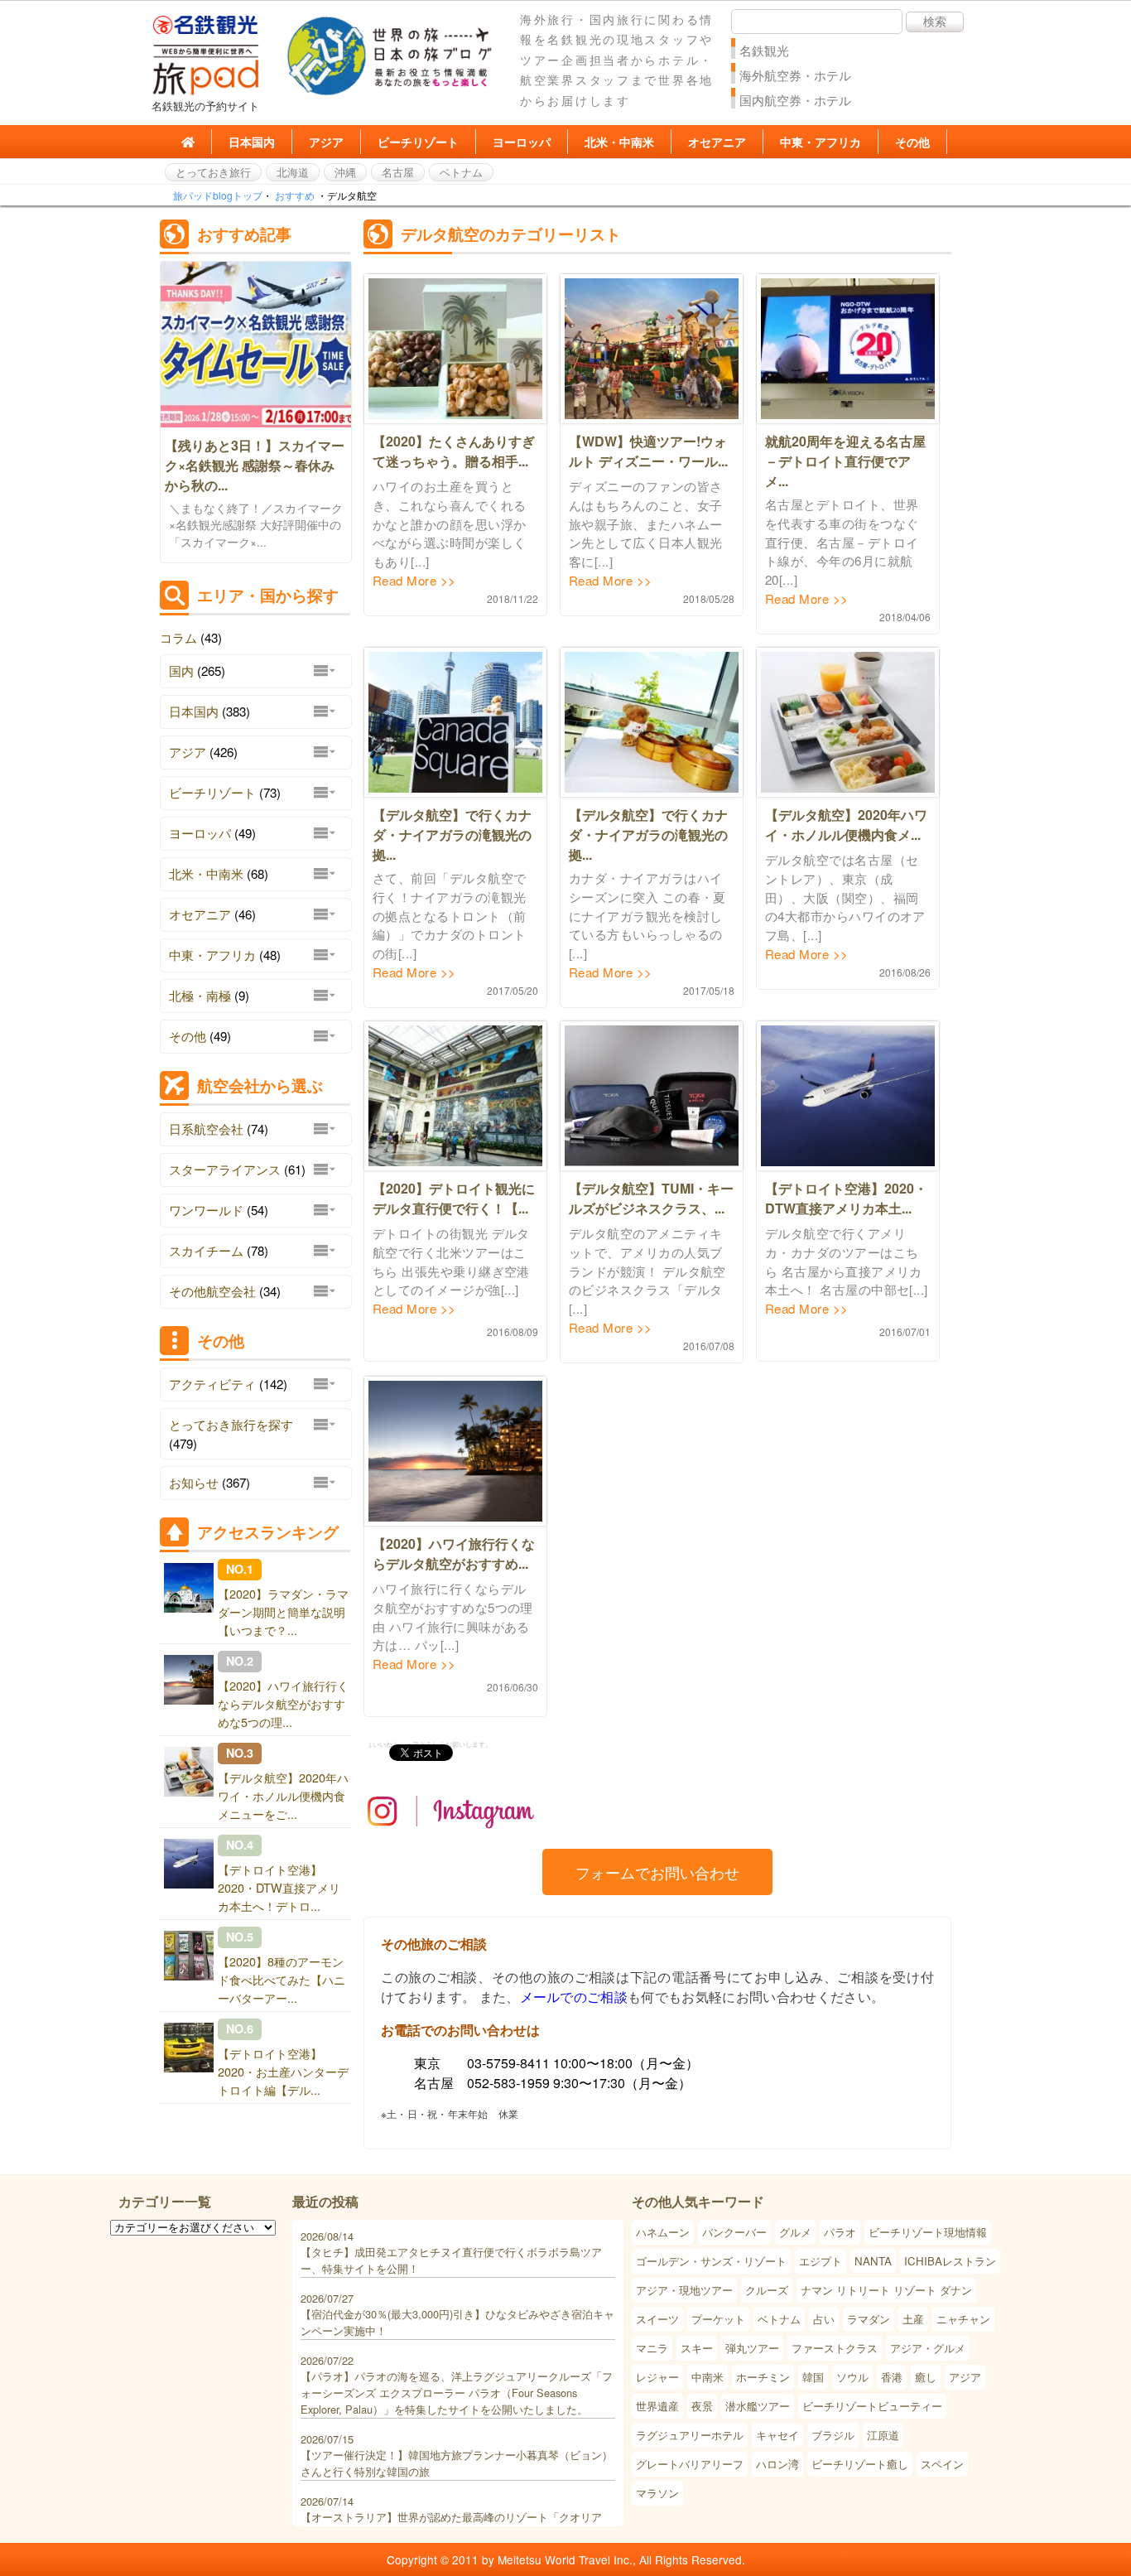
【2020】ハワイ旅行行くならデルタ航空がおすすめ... (454, 1553)
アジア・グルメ (928, 2348)
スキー (697, 2348)
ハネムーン (663, 2232)
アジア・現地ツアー (684, 2290)
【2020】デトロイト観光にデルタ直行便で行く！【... (454, 1198)
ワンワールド (206, 1210)
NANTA (873, 2261)
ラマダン (869, 2319)
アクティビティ (212, 1384)
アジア (326, 142)
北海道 (293, 172)
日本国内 (252, 142)
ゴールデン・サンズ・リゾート (711, 2261)
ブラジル (833, 2435)
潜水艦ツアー (758, 2406)
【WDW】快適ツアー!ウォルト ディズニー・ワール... (648, 451)
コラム (178, 637)
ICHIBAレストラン (950, 2261)
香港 (892, 2377)
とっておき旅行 (213, 172)
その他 (912, 142)
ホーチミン (763, 2377)
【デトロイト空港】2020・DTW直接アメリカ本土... (846, 1198)
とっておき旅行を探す (231, 1424)
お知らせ (194, 1482)
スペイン (942, 2464)
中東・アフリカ (821, 142)
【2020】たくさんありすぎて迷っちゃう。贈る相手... (454, 451)
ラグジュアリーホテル (690, 2435)
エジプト (821, 2261)
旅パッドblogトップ (218, 195)
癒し (926, 2377)
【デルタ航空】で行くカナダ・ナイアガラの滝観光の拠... (452, 835)
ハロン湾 (777, 2464)
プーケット (718, 2319)
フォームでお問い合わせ (657, 1872)
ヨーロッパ (522, 142)
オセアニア (717, 142)
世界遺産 (657, 2406)
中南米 (707, 2377)
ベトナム (461, 172)
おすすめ (295, 195)
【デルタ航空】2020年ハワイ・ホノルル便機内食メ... (846, 825)
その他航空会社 (212, 1291)
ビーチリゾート (418, 142)
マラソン (657, 2493)
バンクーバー (734, 2232)
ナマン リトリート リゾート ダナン (886, 2290)
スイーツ (657, 2319)
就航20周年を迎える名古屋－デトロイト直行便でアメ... (845, 461)
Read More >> (414, 580)
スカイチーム (206, 1250)
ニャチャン (963, 2319)
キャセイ (777, 2435)
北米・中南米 (619, 142)
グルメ (795, 2232)
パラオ (840, 2232)
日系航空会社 (206, 1129)
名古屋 (398, 172)
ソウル (852, 2377)
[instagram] (452, 1840)
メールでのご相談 (574, 1997)
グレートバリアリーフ (690, 2464)
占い (824, 2319)
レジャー (657, 2377)
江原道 (883, 2435)
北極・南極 (200, 995)
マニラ (652, 2348)
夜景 (702, 2406)
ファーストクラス (835, 2348)
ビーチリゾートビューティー (872, 2406)
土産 (913, 2319)
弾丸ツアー (752, 2348)
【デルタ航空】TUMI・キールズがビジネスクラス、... (651, 1198)
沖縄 (345, 172)
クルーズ (767, 2290)
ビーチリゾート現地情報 (928, 2232)
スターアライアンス (225, 1169)
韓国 (813, 2377)
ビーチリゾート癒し (860, 2464)
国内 (181, 671)
